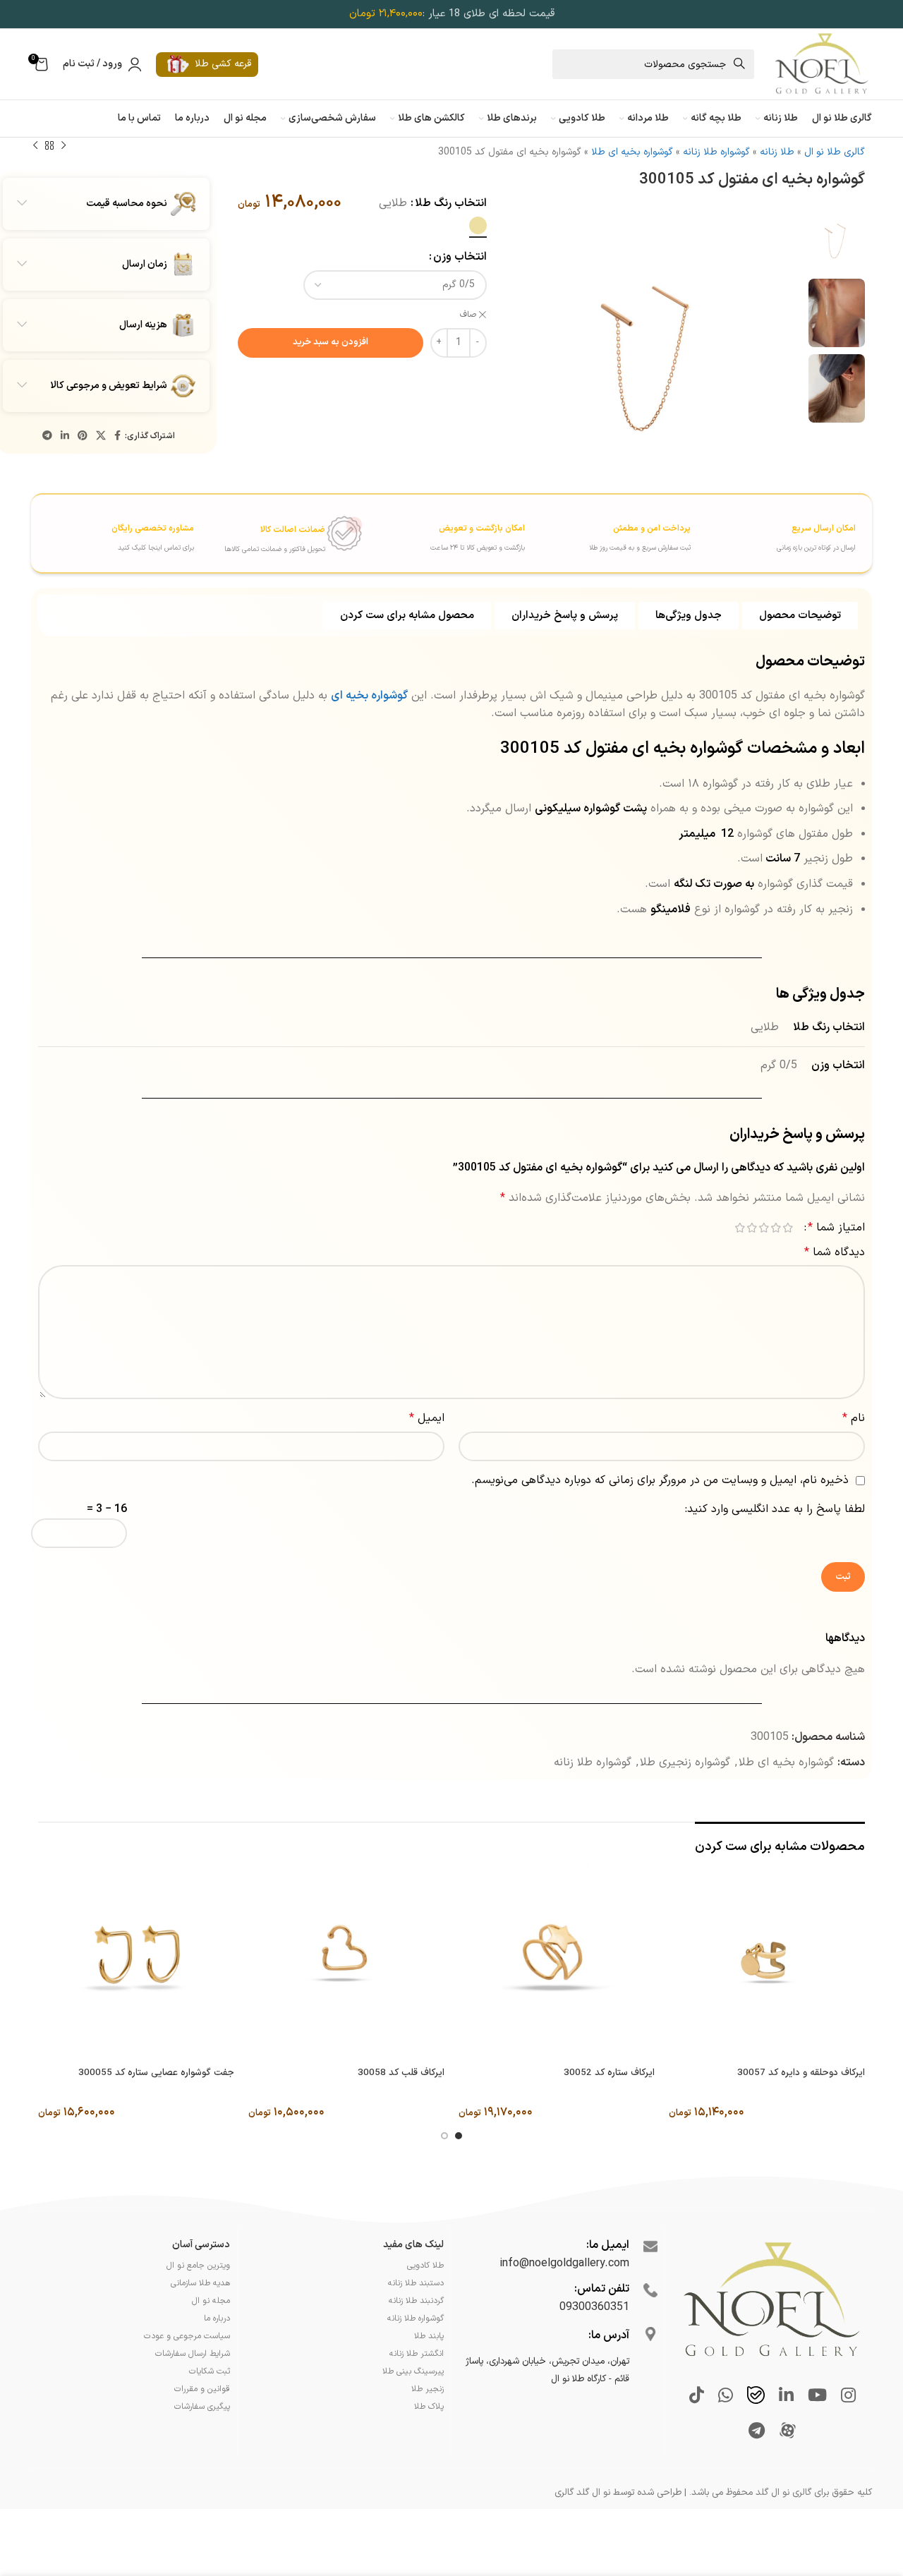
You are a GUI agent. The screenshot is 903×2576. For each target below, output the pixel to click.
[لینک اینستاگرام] (848, 2397)
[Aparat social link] (788, 2432)
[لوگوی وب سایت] (821, 64)
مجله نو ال (211, 2301)
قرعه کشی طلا (223, 64)
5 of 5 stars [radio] (740, 1228)
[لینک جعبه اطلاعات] (775, 532)
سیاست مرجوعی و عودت (187, 2336)
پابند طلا (429, 2336)
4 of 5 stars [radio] (752, 1228)
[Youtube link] (817, 2397)
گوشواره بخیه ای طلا (632, 152)
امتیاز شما (836, 1228)
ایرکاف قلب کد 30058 (401, 2073)
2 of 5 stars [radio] (776, 1228)
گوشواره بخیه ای (369, 696)
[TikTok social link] (697, 2397)
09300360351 (594, 2307)
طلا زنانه (777, 152)
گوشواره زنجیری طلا (685, 1762)
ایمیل (427, 1418)
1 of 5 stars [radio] (788, 1228)
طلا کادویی (425, 2266)
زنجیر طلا (428, 2389)
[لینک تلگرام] (47, 436)
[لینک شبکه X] (101, 436)
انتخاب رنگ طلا (451, 203)
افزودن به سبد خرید (331, 342)
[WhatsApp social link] (726, 2397)
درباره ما (217, 2318)
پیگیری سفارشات (202, 2407)
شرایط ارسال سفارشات (193, 2354)
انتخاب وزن (460, 257)
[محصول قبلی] (63, 146)
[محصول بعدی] (35, 146)
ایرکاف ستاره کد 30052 (609, 2073)
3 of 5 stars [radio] (764, 1228)
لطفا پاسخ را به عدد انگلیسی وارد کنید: (775, 1509)
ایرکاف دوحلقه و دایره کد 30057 (801, 2073)
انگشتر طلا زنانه (417, 2354)
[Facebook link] (117, 436)
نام (854, 1418)
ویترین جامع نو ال (198, 2266)
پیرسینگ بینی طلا (413, 2371)
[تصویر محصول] (767, 1961)
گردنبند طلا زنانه (416, 2301)
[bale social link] (756, 2397)
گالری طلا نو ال (835, 152)
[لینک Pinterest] (83, 436)
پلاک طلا (429, 2407)
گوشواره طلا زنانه (716, 152)
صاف (468, 315)
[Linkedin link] (65, 436)
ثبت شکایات (210, 2371)
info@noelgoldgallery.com (564, 2263)
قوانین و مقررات (202, 2389)
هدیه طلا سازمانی (200, 2283)
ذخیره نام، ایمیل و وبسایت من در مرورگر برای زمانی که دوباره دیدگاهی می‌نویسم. (660, 1480)
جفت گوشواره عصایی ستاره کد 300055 (156, 2073)
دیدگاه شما (835, 1252)
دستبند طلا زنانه (416, 2283)
